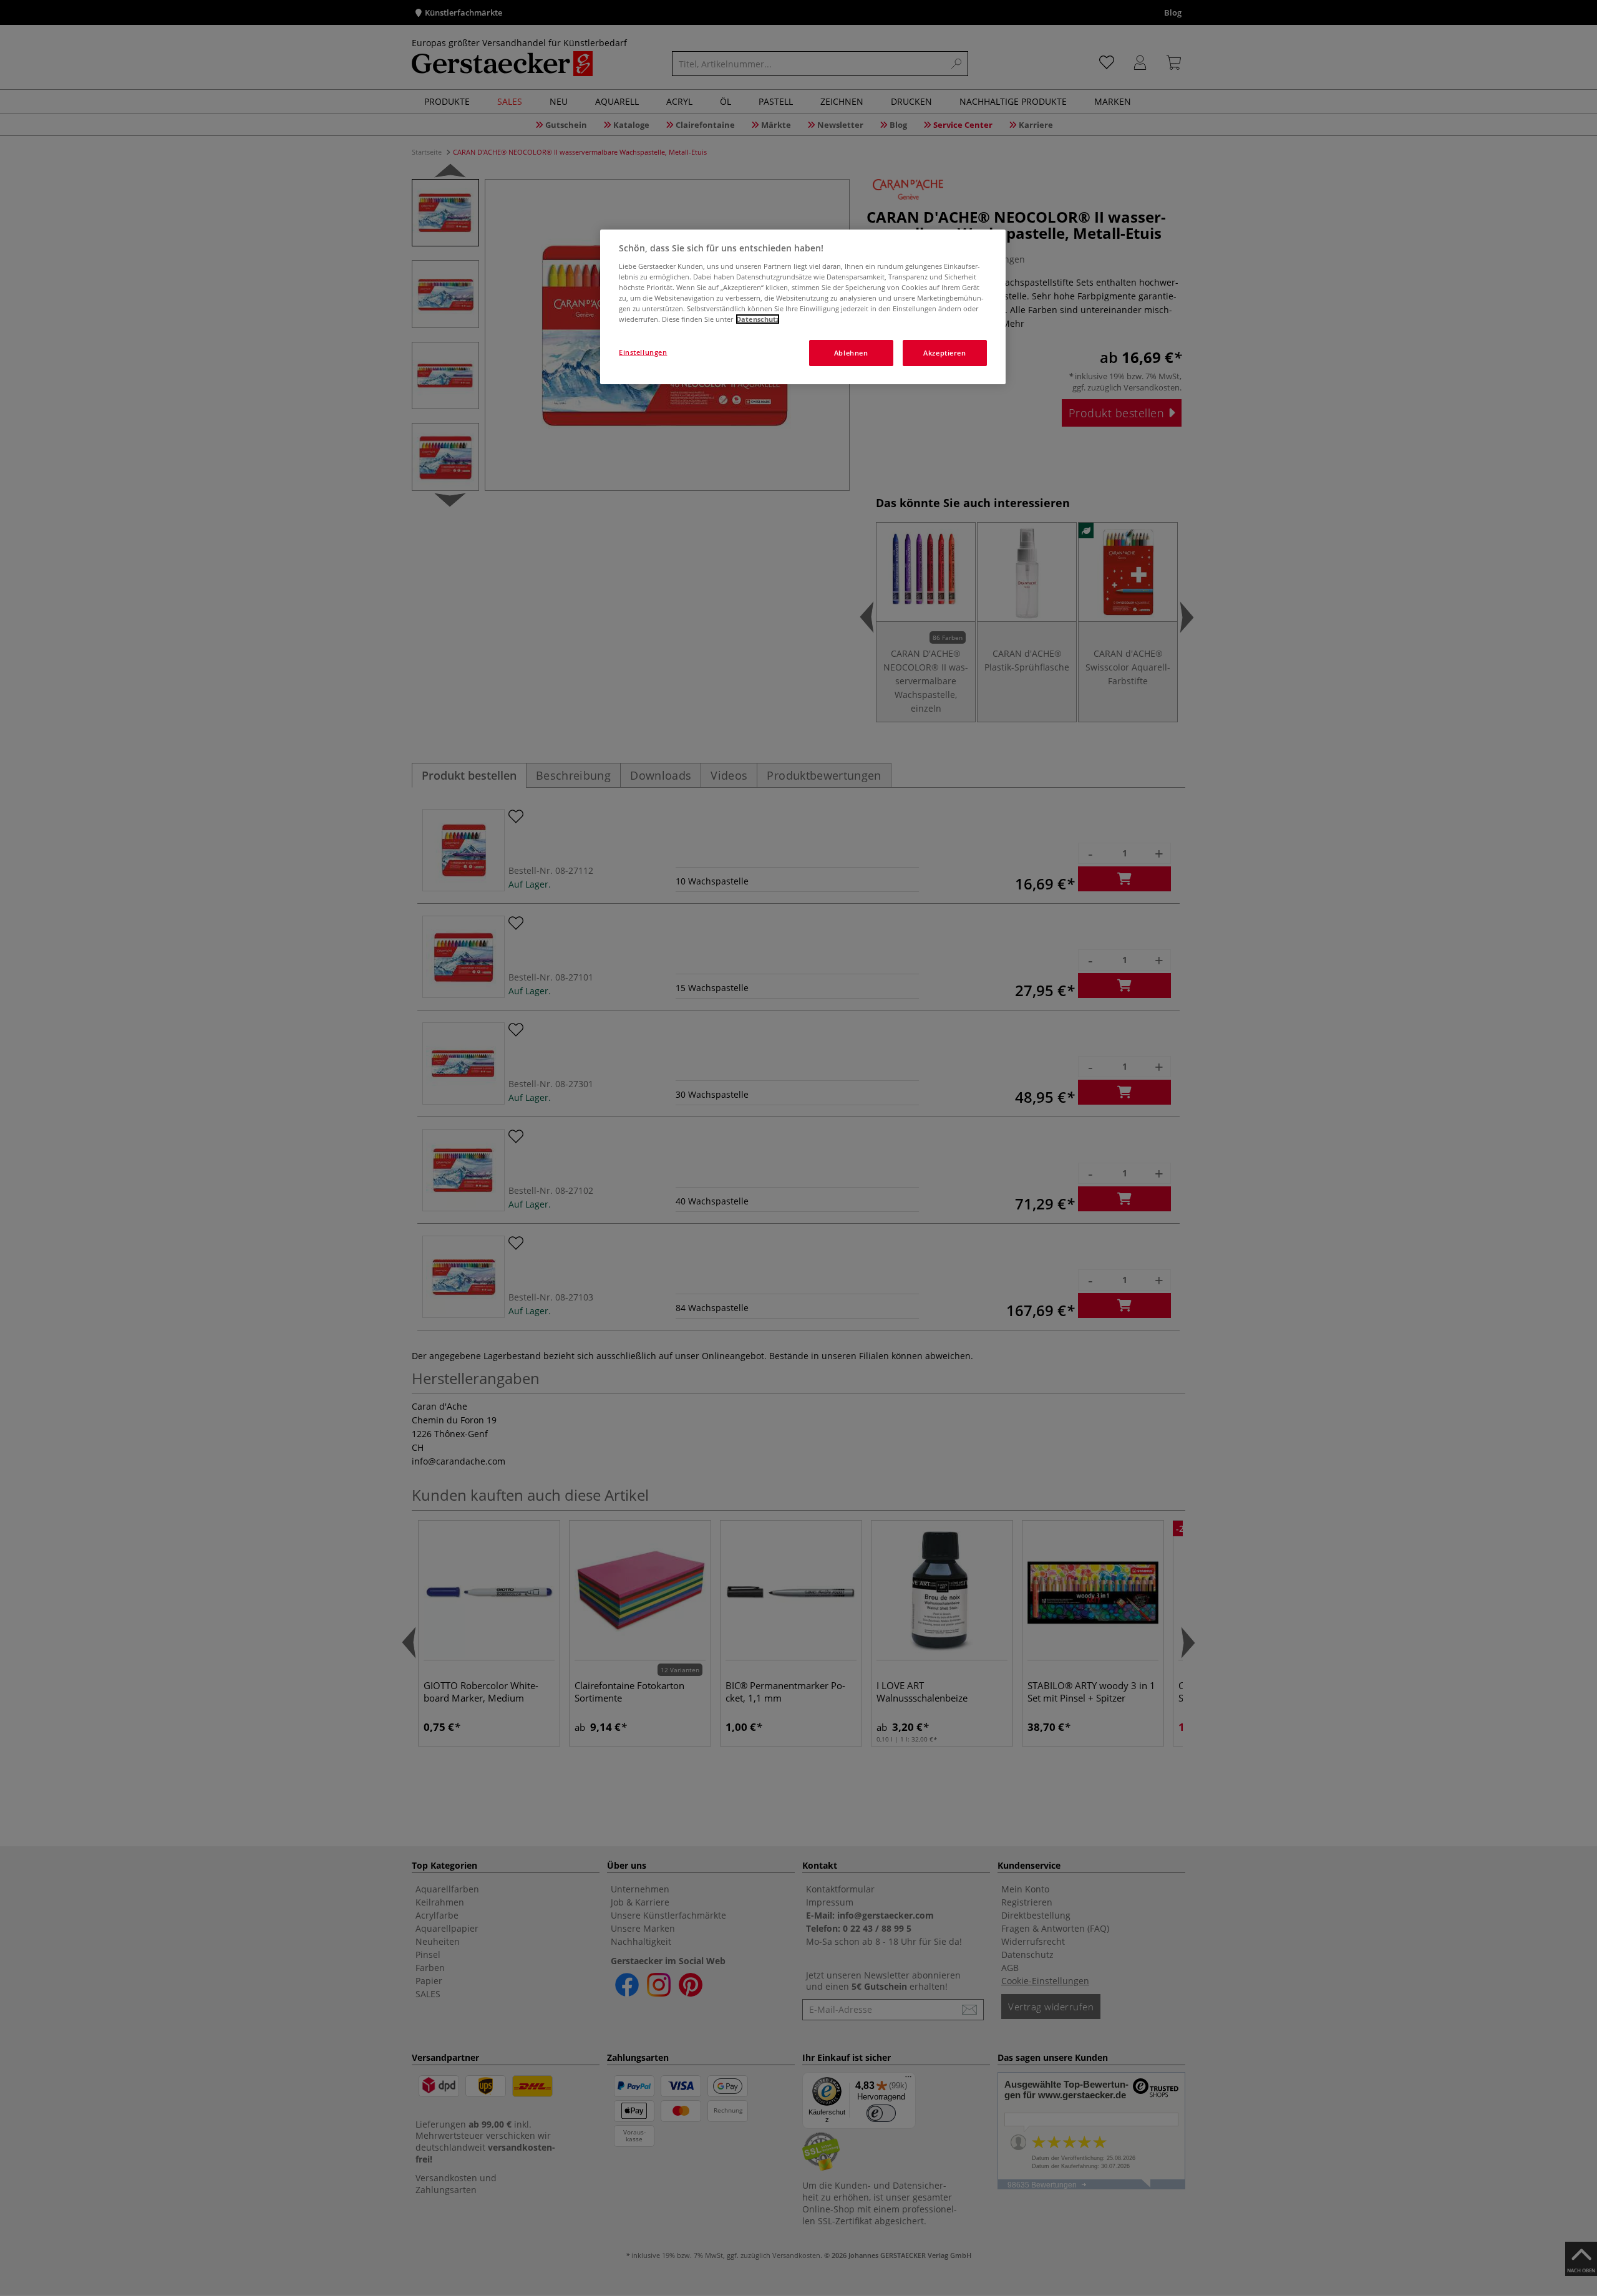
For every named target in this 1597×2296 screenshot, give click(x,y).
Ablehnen (851, 353)
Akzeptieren (944, 353)
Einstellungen (643, 352)
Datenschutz (758, 319)
